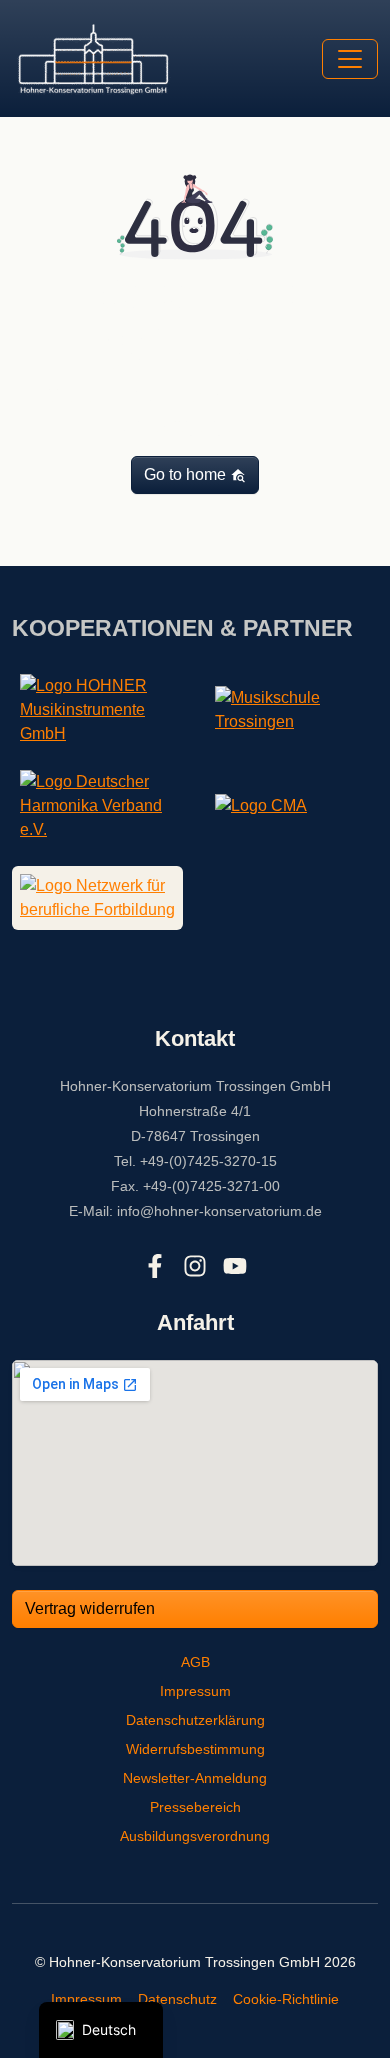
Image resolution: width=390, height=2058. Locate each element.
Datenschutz (177, 1999)
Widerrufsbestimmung (195, 1749)
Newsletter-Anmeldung (195, 1778)
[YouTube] (235, 1266)
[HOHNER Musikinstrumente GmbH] (97, 708)
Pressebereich (195, 1807)
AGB (195, 1662)
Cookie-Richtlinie (286, 1999)
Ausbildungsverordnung (195, 1836)
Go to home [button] (187, 474)
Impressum (195, 1691)
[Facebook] (155, 1266)
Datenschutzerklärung (195, 1720)
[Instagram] (195, 1266)
